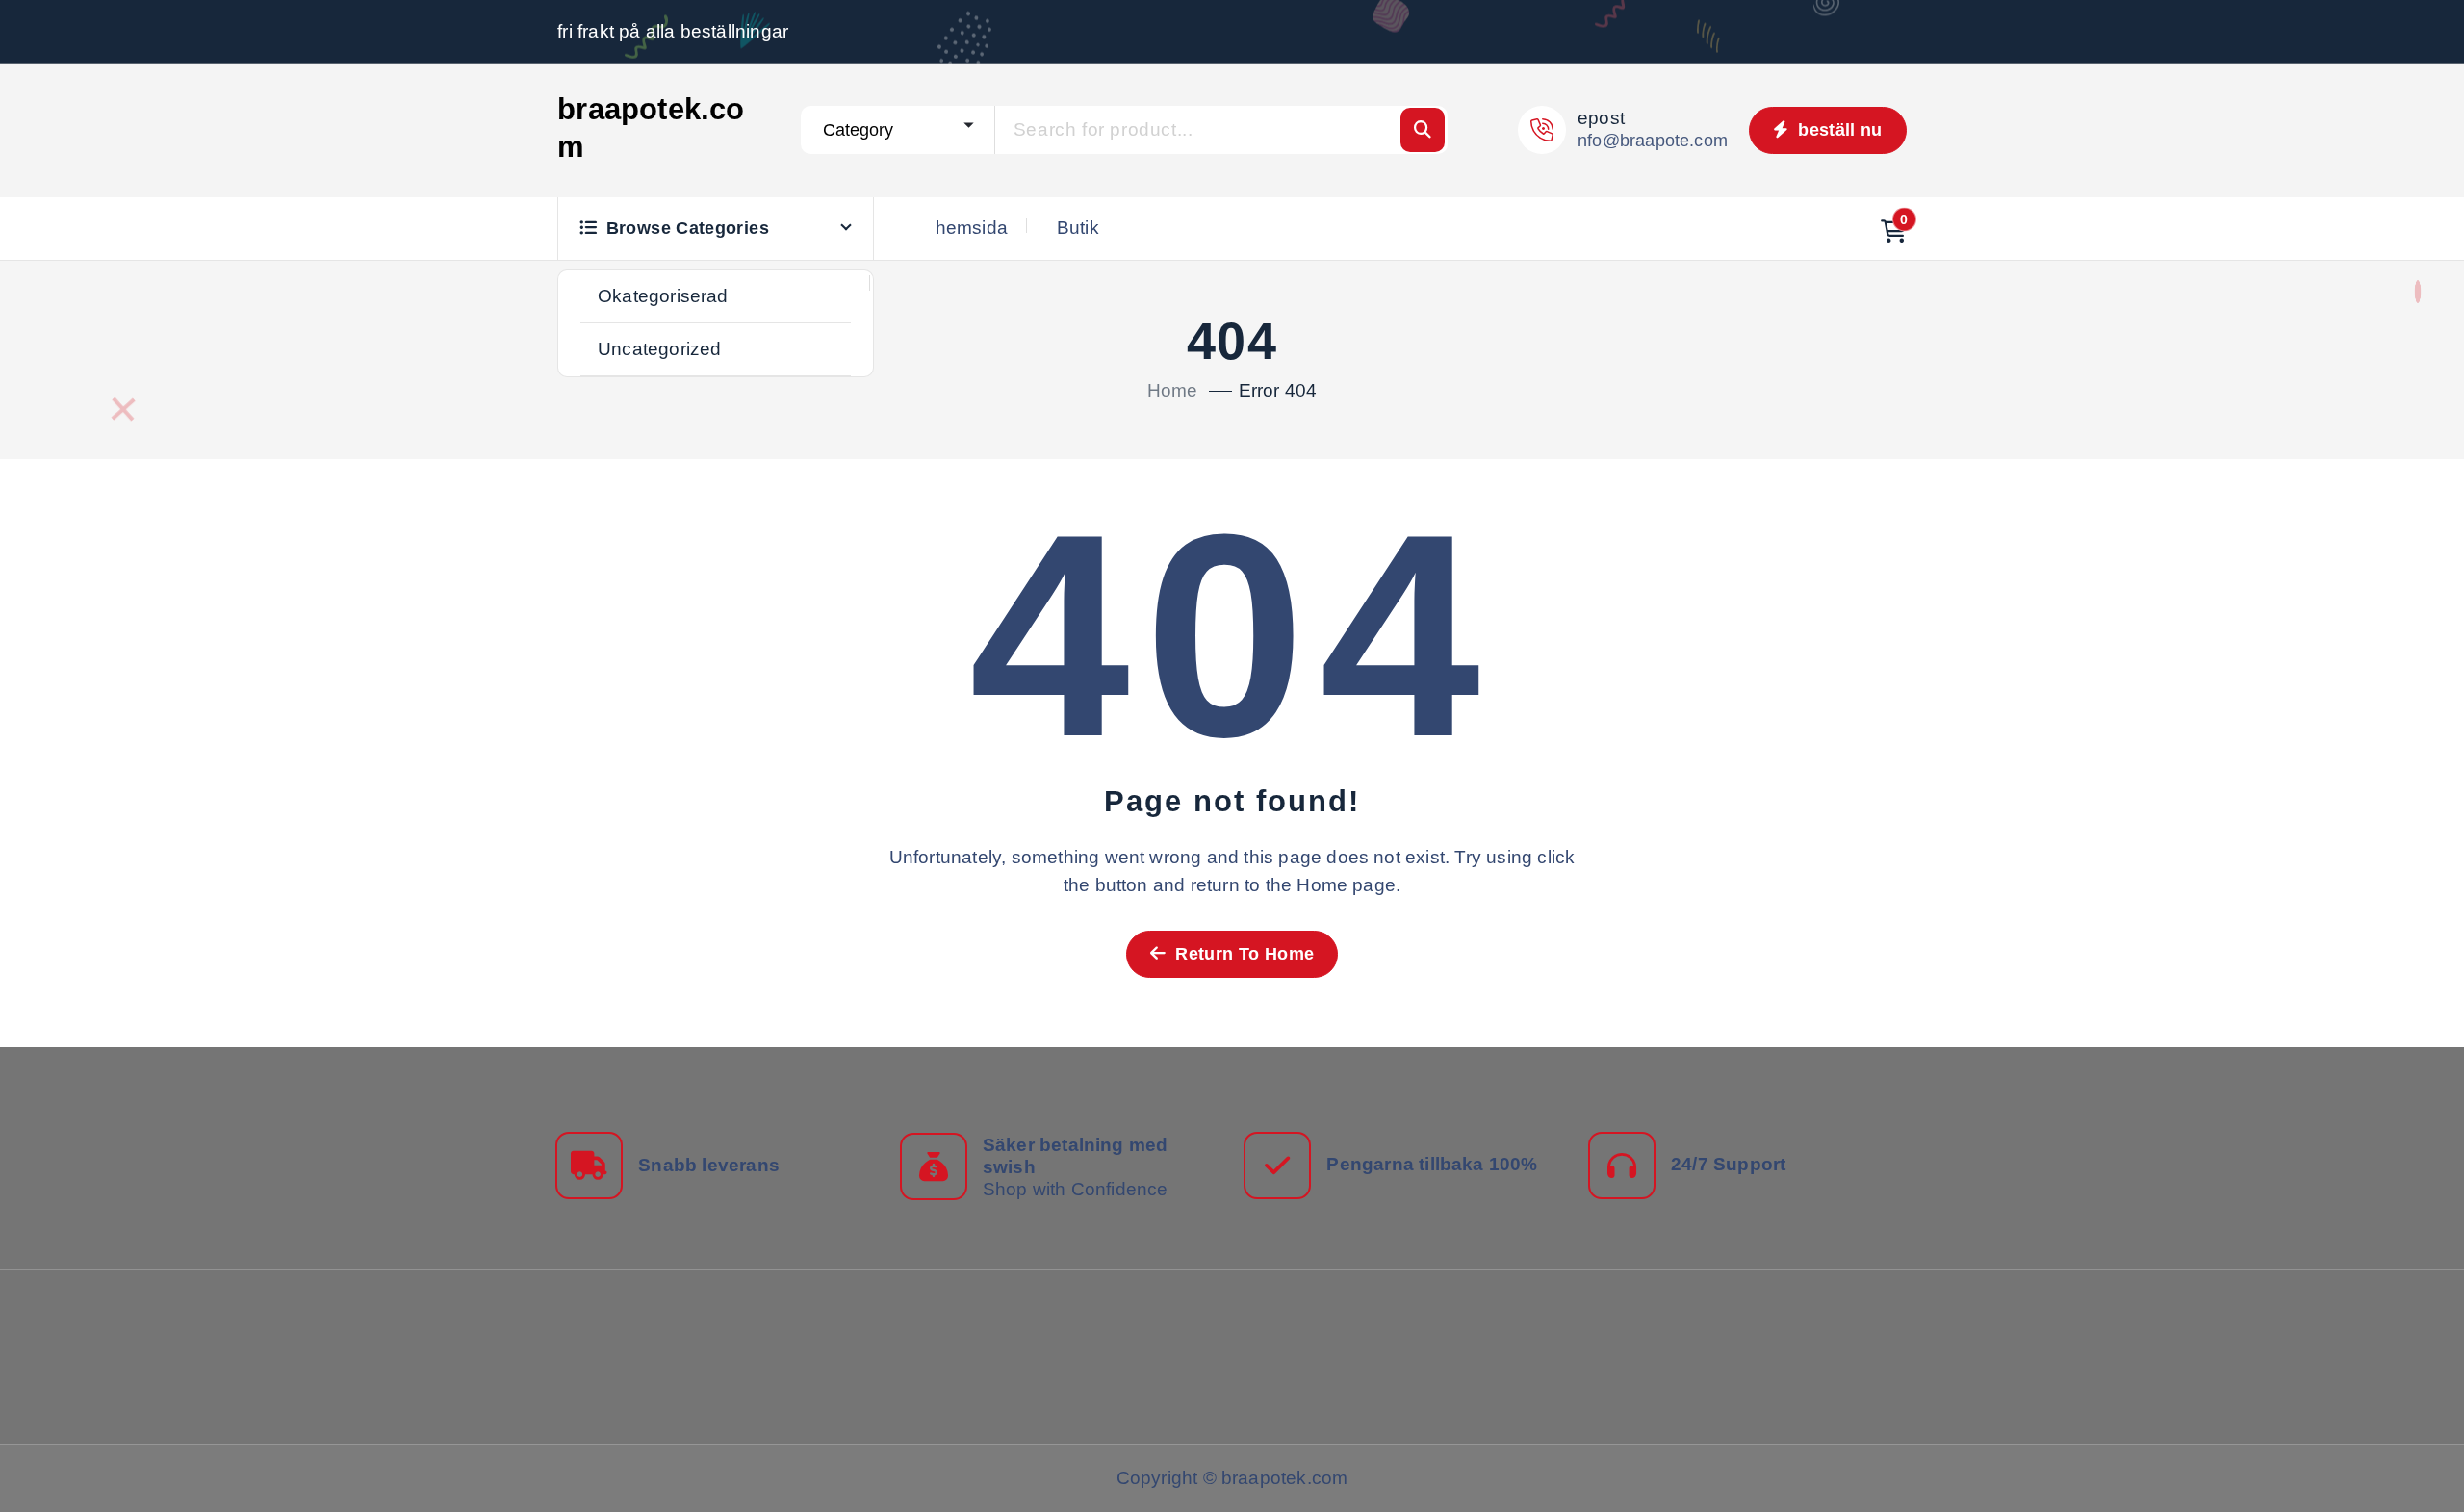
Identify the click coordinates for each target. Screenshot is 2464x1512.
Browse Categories (688, 228)
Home (1173, 390)
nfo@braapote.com (1653, 141)
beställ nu (1838, 130)
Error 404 (1278, 390)
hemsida (972, 228)
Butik (1078, 228)
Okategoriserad (663, 296)
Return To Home (1242, 954)
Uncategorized (660, 349)
